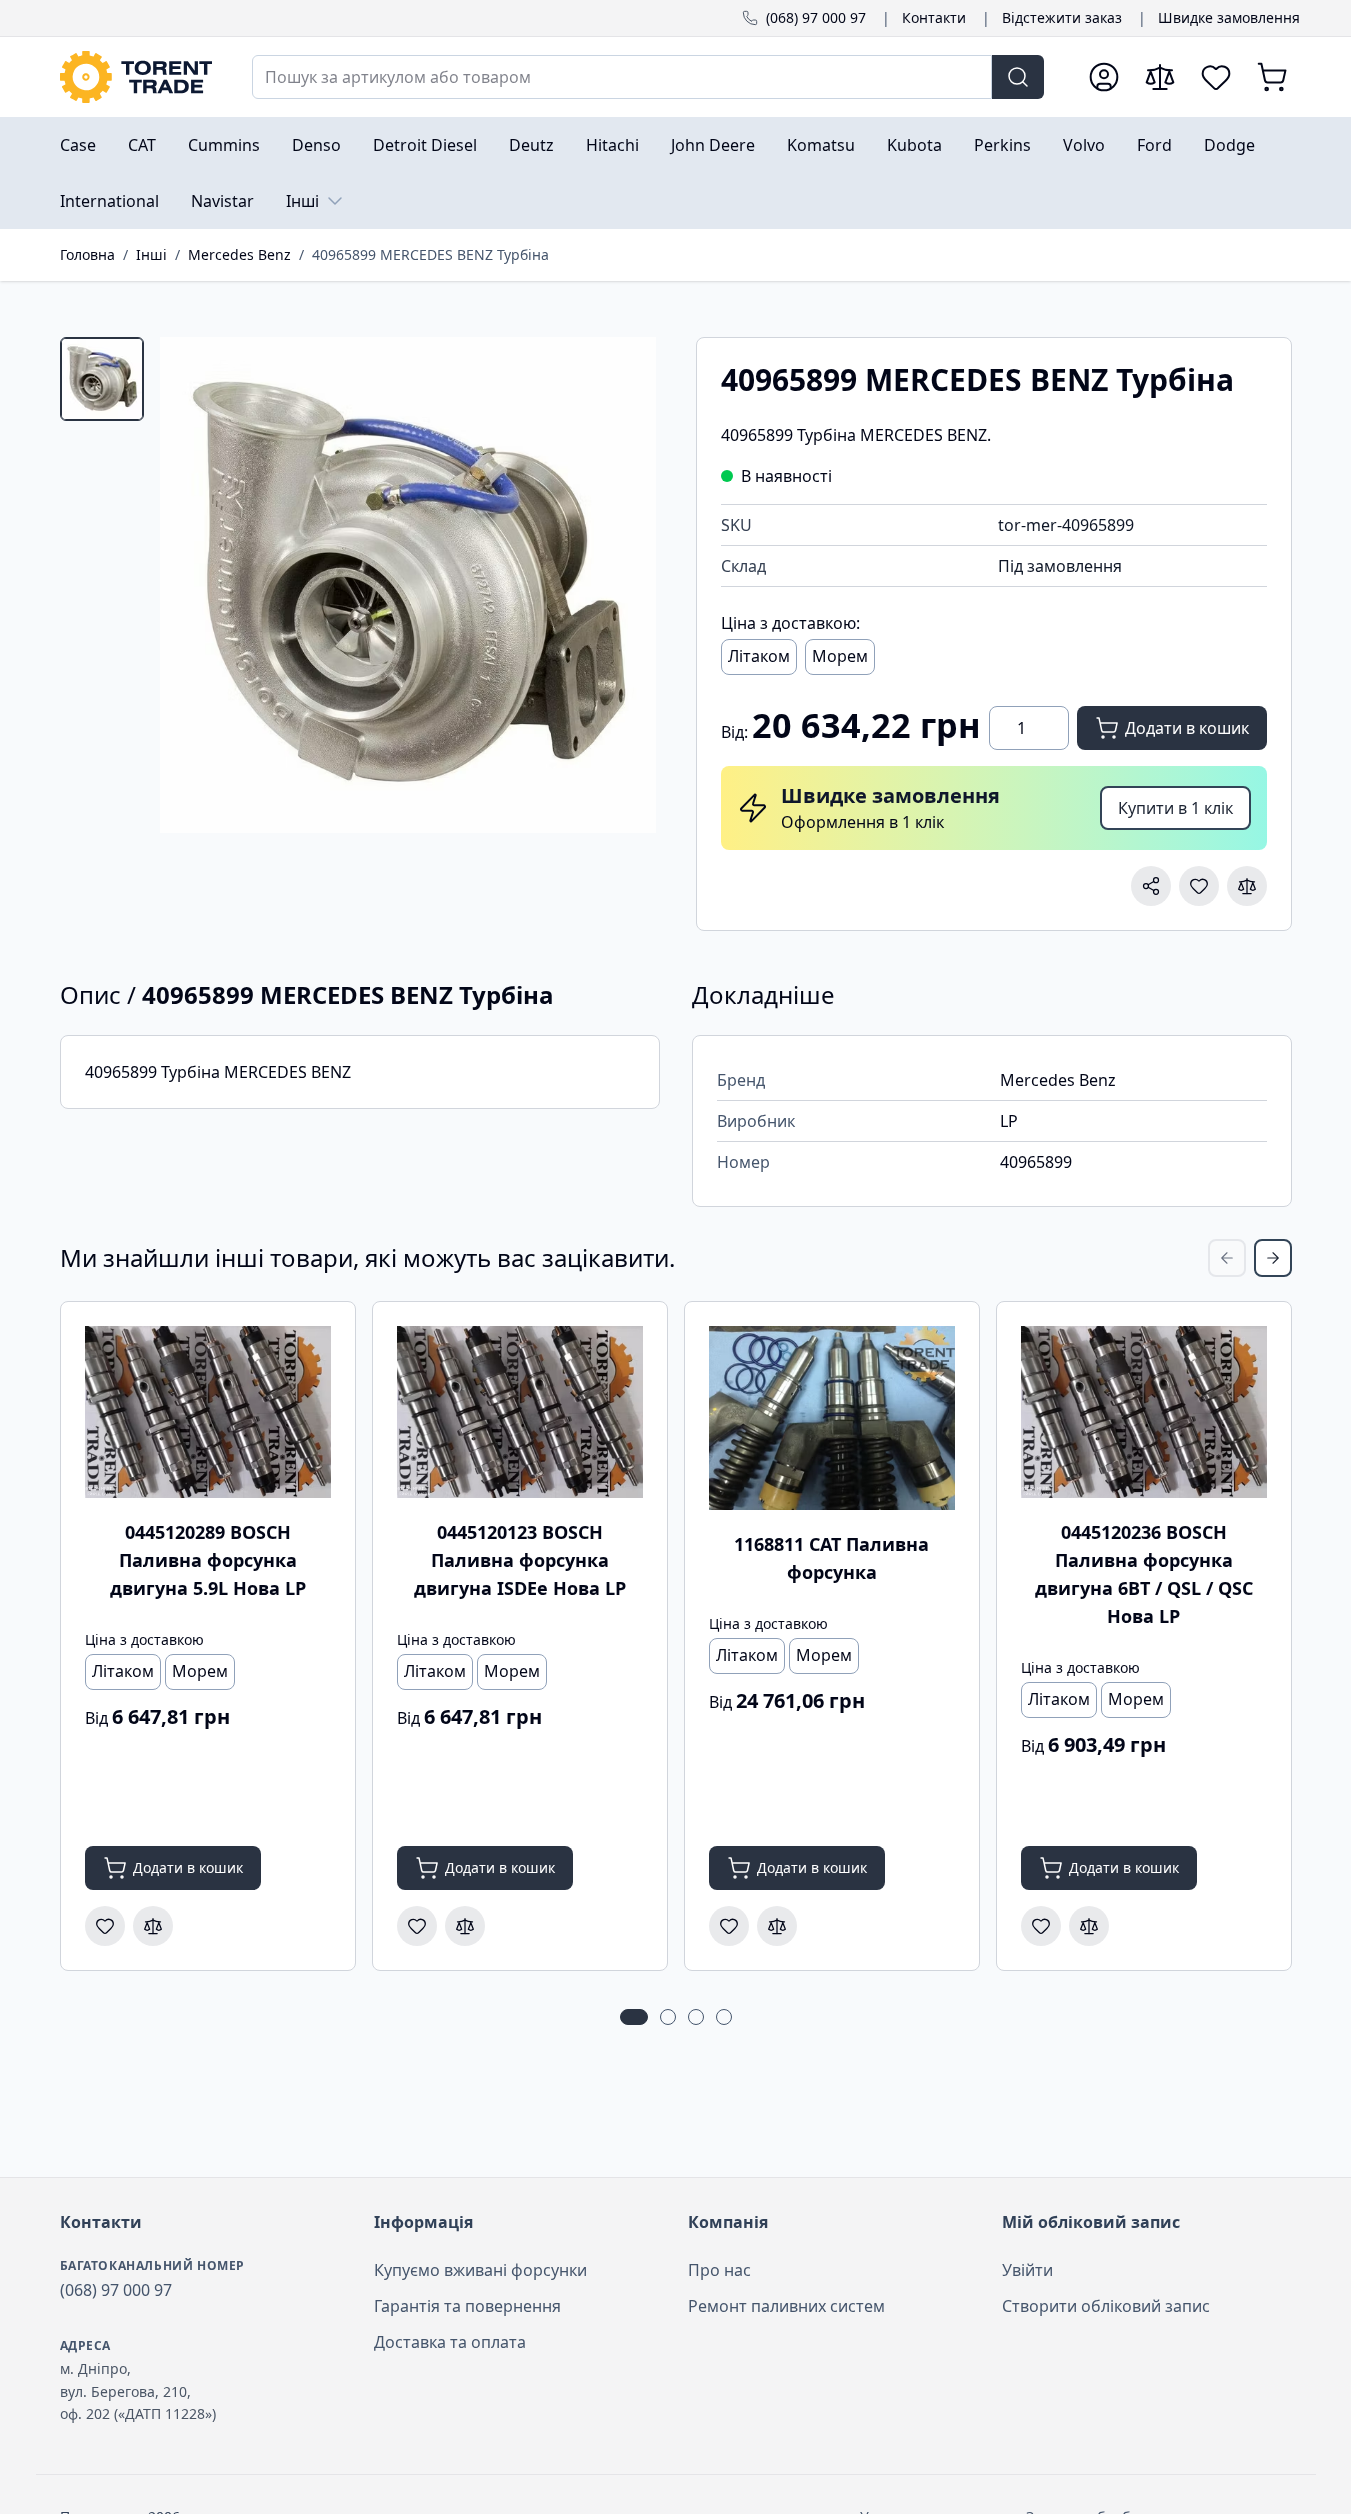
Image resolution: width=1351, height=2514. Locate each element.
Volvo (1084, 145)
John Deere (713, 145)
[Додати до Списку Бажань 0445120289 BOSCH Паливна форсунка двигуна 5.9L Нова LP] (105, 1926)
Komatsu (821, 145)
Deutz (531, 145)
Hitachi (612, 145)
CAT (142, 145)
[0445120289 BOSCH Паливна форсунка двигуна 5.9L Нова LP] (208, 1412)
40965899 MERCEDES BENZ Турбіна (430, 254)
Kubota (914, 145)
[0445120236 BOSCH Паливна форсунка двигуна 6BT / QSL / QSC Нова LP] (1144, 1412)
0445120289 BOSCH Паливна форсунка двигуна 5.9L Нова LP (208, 1560)
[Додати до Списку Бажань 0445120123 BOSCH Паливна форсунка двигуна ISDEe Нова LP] (417, 1926)
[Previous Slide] (1227, 1258)
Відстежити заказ (1062, 17)
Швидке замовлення (1229, 17)
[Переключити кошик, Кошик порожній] (1272, 77)
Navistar (222, 201)
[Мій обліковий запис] (1104, 77)
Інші (302, 201)
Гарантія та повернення (467, 2306)
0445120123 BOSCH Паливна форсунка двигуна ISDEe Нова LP (520, 1560)
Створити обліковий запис (1106, 2306)
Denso (316, 145)
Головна (87, 254)
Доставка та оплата (450, 2342)
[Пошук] (1018, 77)
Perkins (1002, 145)
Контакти (934, 17)
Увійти (1027, 2270)
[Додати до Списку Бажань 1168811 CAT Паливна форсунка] (729, 1926)
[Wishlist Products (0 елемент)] (1216, 77)
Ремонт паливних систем (786, 2306)
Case (78, 145)
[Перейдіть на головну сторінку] (136, 77)
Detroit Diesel (425, 145)
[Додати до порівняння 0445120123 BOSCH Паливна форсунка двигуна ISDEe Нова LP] (465, 1926)
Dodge (1229, 145)
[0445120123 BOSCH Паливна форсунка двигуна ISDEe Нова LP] (520, 1412)
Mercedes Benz (239, 254)
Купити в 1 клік (1175, 808)
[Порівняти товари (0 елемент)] (1160, 77)
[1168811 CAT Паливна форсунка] (832, 1418)
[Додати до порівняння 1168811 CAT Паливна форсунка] (777, 1926)
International (109, 201)
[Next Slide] (1273, 1258)
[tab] (102, 379)
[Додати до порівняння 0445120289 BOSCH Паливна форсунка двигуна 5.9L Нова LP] (153, 1926)
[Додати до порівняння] (1247, 886)
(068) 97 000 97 (816, 17)
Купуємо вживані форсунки (480, 2270)
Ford (1154, 145)
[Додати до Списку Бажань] (1199, 886)
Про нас (719, 2270)
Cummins (224, 145)
